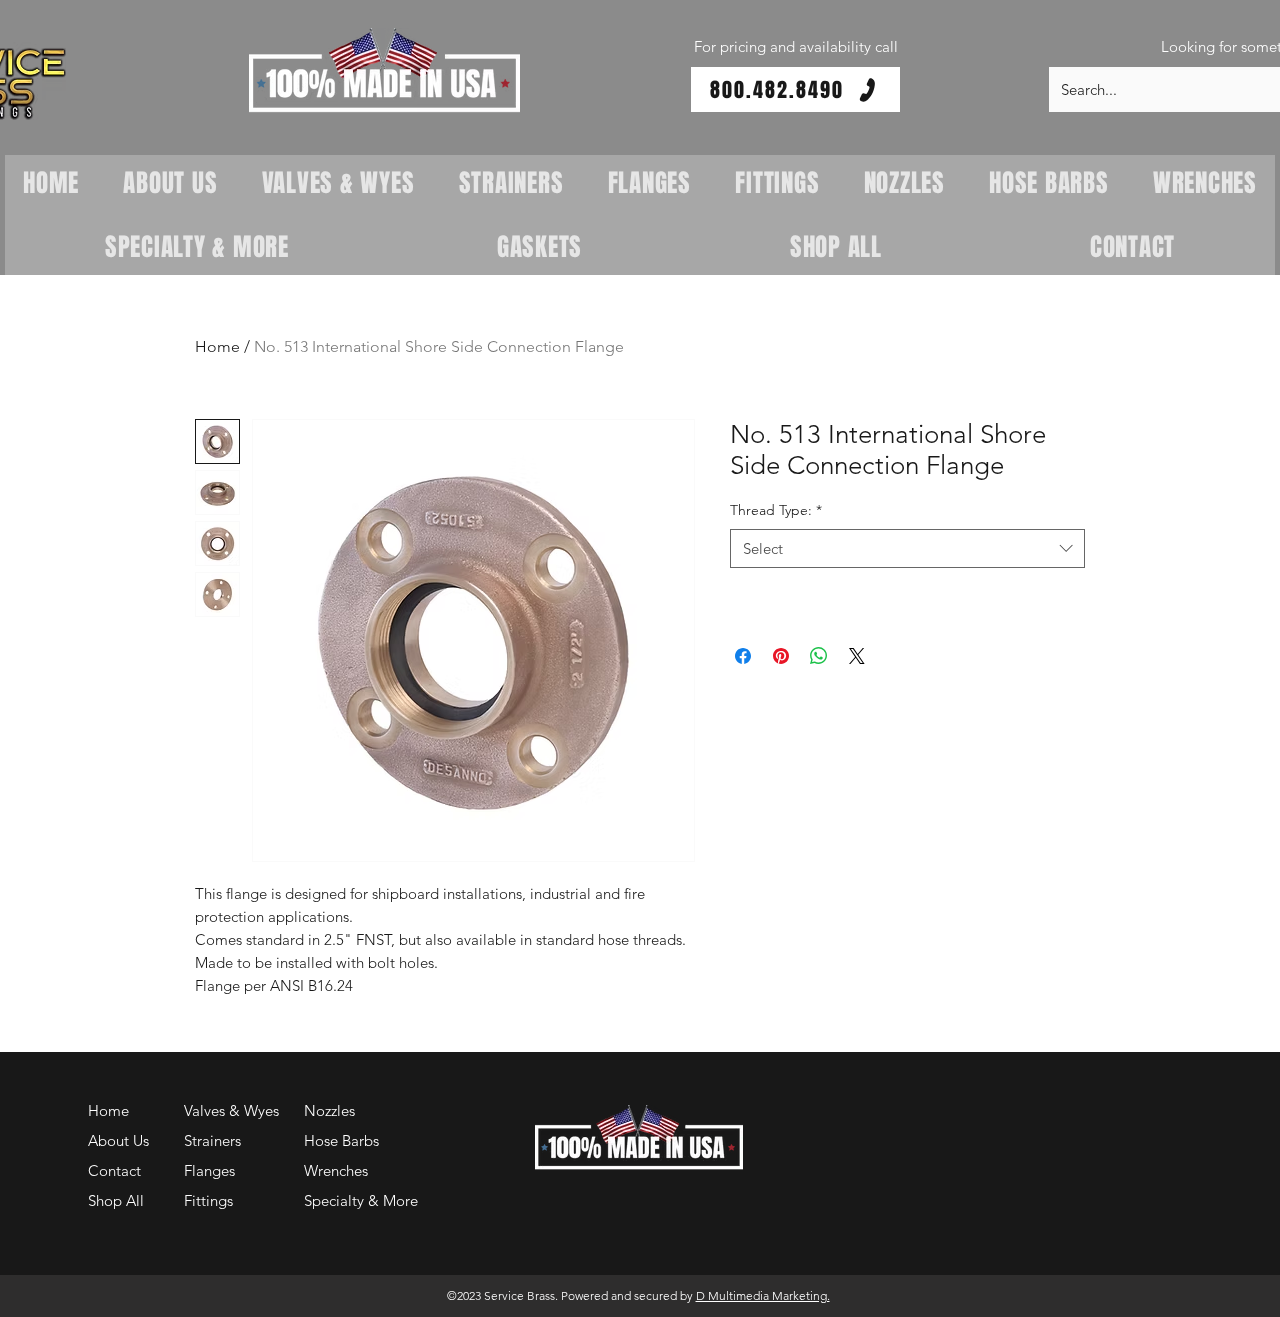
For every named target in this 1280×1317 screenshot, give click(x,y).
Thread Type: (776, 510)
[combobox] (907, 548)
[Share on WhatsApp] (819, 656)
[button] (384, 71)
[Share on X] (857, 656)
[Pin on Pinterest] (781, 656)
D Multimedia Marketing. (763, 1295)
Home (217, 346)
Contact (114, 1170)
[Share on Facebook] (743, 656)
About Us (118, 1140)
